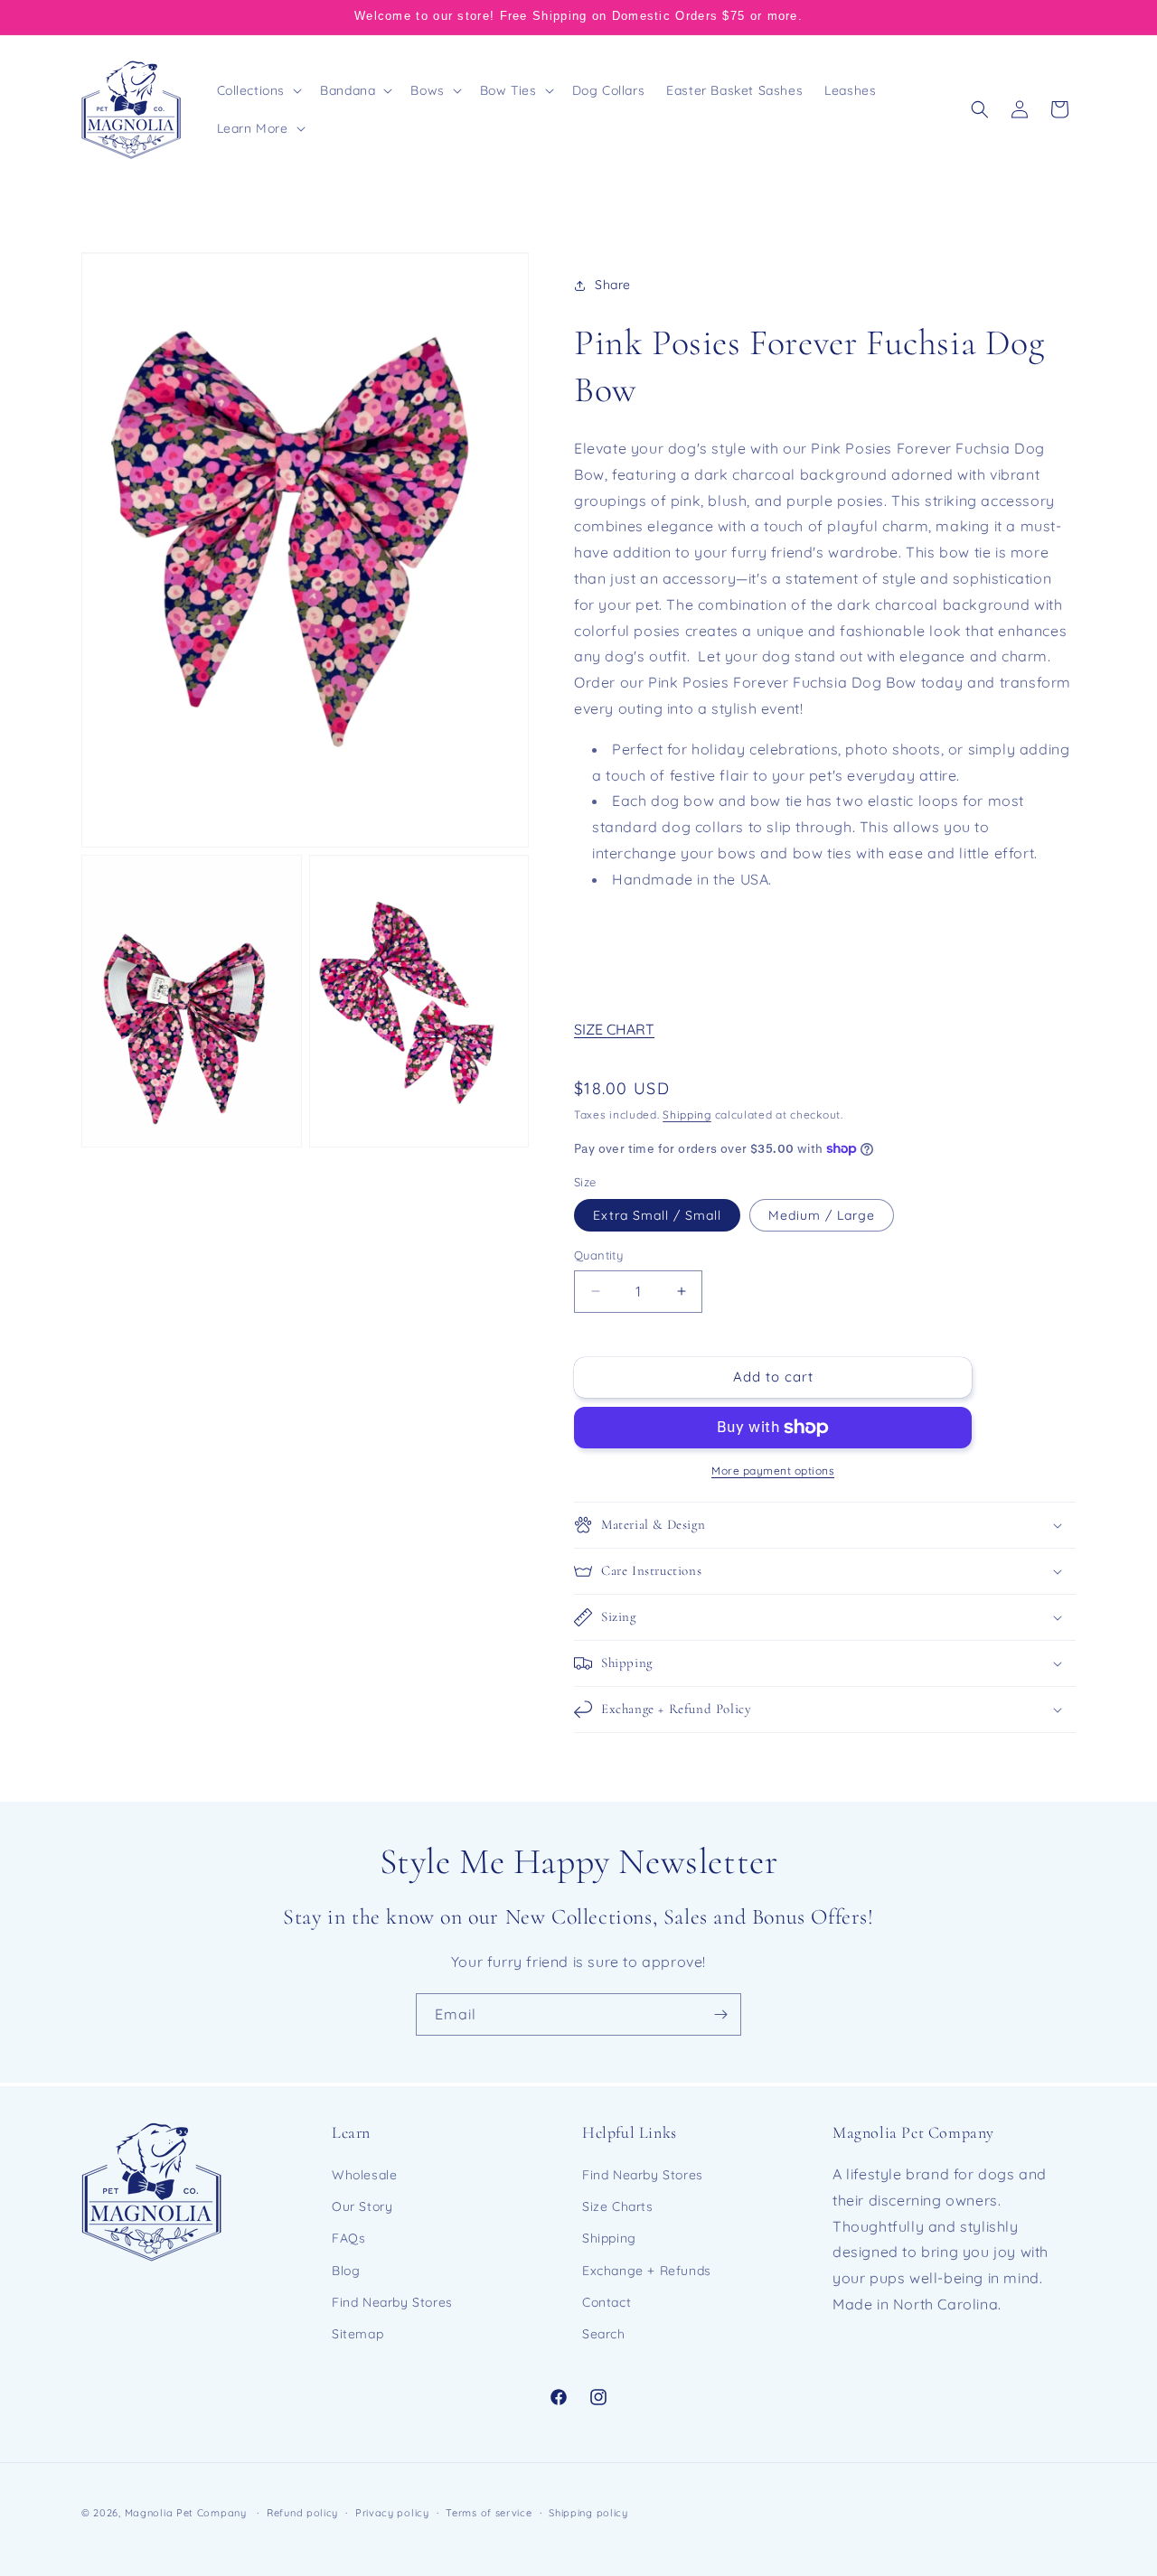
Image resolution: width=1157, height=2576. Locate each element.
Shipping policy (588, 2513)
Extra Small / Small (657, 1215)
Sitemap (357, 2334)
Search (604, 2334)
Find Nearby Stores (392, 2302)
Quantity (598, 1255)
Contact (607, 2302)
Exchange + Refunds (647, 2271)
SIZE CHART (614, 1029)
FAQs (348, 2238)
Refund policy (302, 2513)
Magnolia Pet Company (186, 2513)
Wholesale (364, 2175)
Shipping (687, 1115)
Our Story (362, 2206)
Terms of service (489, 2513)
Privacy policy (392, 2513)
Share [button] (613, 285)
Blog (346, 2271)
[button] (258, 90)
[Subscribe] (720, 2014)
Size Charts (618, 2206)
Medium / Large (822, 1215)
